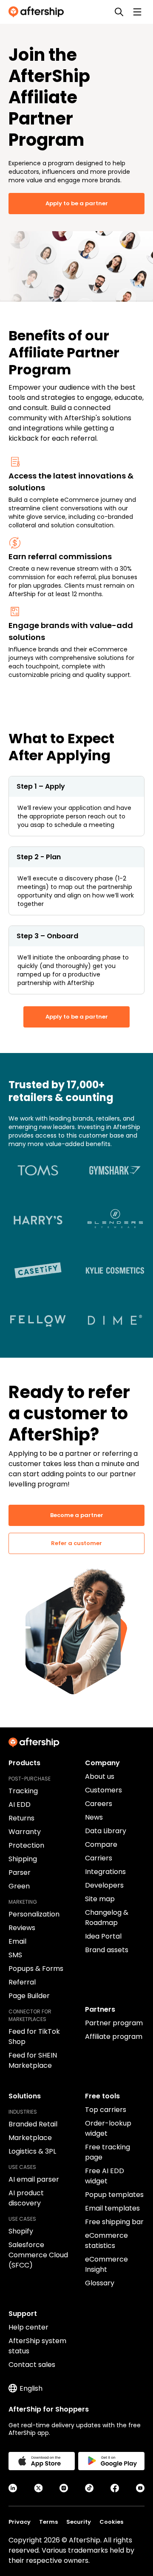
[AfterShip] (38, 12)
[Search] (119, 12)
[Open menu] (137, 12)
